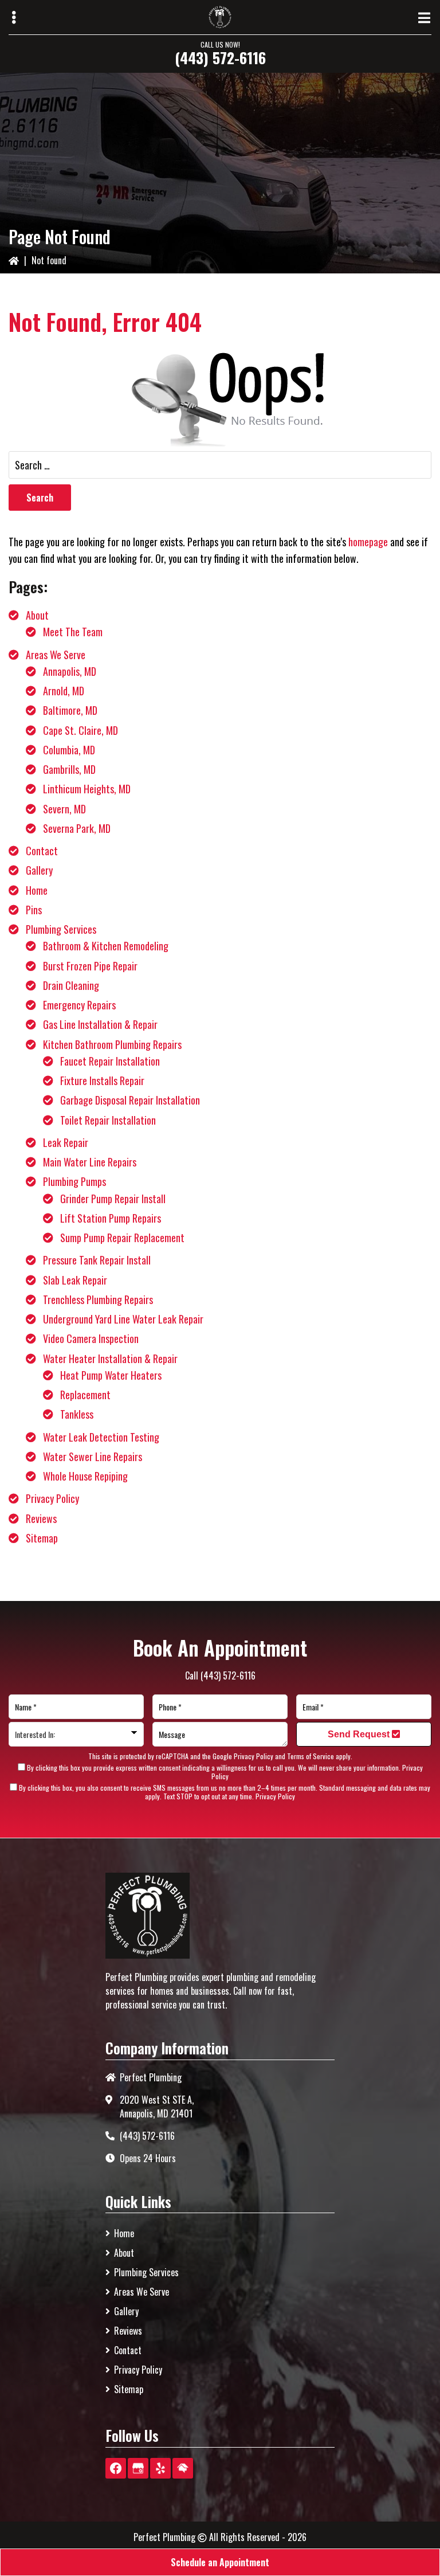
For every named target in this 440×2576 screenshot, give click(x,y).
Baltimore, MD (70, 710)
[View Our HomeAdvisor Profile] (183, 2468)
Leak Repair (66, 1142)
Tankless (77, 1414)
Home (37, 890)
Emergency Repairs (79, 1005)
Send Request (360, 1734)
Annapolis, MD (70, 671)
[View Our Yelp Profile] (160, 2468)
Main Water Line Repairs (90, 1162)
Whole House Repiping (85, 1476)
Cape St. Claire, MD (80, 730)
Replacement (85, 1395)
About (37, 615)
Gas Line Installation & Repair (100, 1024)
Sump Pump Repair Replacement (122, 1238)
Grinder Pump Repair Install (113, 1199)
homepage (368, 542)
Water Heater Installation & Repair (110, 1359)
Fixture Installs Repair (102, 1080)
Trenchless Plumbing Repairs (98, 1299)
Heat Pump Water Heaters (111, 1375)
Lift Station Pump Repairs (111, 1218)
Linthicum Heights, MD (87, 789)
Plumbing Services (61, 929)
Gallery (39, 870)
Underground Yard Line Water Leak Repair (123, 1319)
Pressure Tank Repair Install (97, 1260)
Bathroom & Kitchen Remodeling (106, 946)
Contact (42, 851)
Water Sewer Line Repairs (93, 1457)
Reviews (41, 1518)
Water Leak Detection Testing (101, 1437)
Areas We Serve (56, 655)
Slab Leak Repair (75, 1280)
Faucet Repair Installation (110, 1061)
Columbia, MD (69, 750)
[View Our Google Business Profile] (138, 2468)
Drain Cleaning (71, 985)
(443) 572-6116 (220, 58)
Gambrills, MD (69, 769)
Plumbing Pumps (74, 1181)
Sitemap (42, 1538)
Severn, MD (64, 809)
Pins (34, 910)
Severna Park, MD (77, 828)
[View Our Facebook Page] (116, 2468)
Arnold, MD (64, 691)
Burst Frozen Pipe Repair (90, 966)
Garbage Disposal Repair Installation (130, 1100)
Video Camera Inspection (91, 1338)
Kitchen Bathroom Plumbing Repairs (112, 1044)
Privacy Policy (52, 1498)
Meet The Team (73, 632)
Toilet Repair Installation (108, 1120)
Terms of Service (311, 1756)
